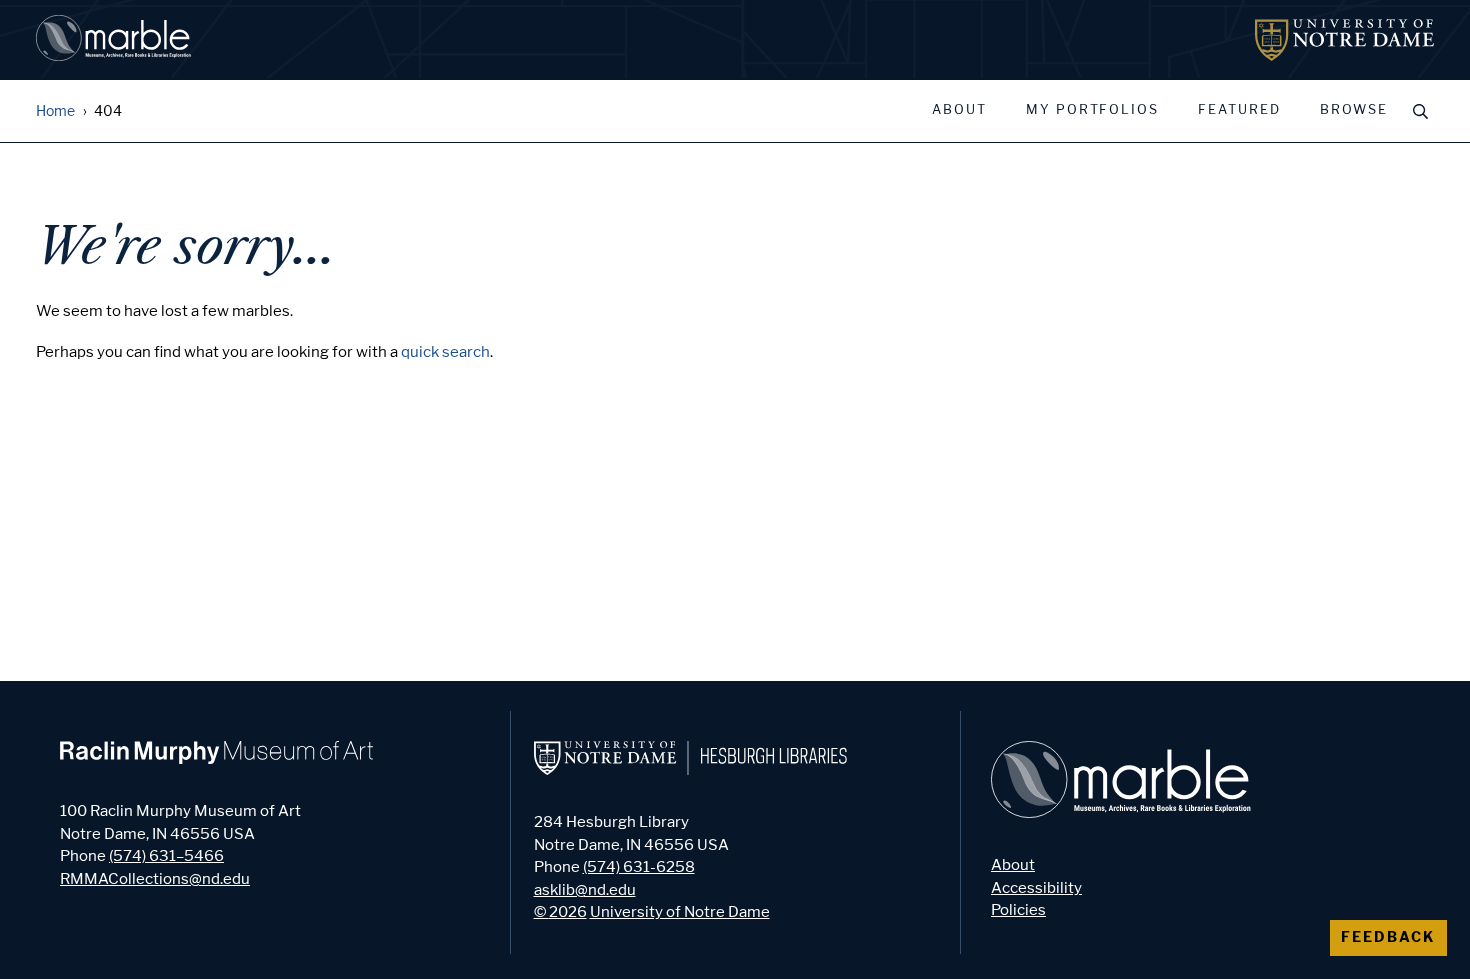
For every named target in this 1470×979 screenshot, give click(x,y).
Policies (1018, 910)
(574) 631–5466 (166, 856)
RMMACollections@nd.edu (155, 879)
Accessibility (1036, 888)
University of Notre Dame (680, 912)
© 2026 (560, 912)
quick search (445, 352)
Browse (1354, 110)
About (959, 110)
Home (55, 111)
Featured (1239, 110)
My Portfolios (1092, 110)
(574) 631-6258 (639, 867)
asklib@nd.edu (585, 890)
